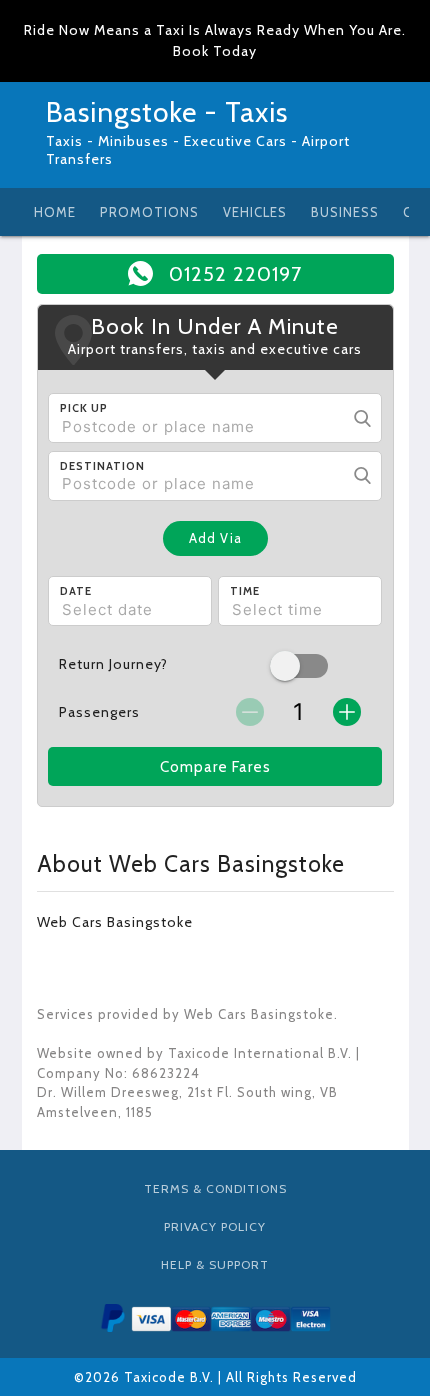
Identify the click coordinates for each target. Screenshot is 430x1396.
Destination (102, 466)
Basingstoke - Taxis (167, 112)
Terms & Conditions (215, 1188)
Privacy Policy (215, 1226)
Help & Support (215, 1264)
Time (245, 591)
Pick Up (84, 408)
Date (76, 591)
